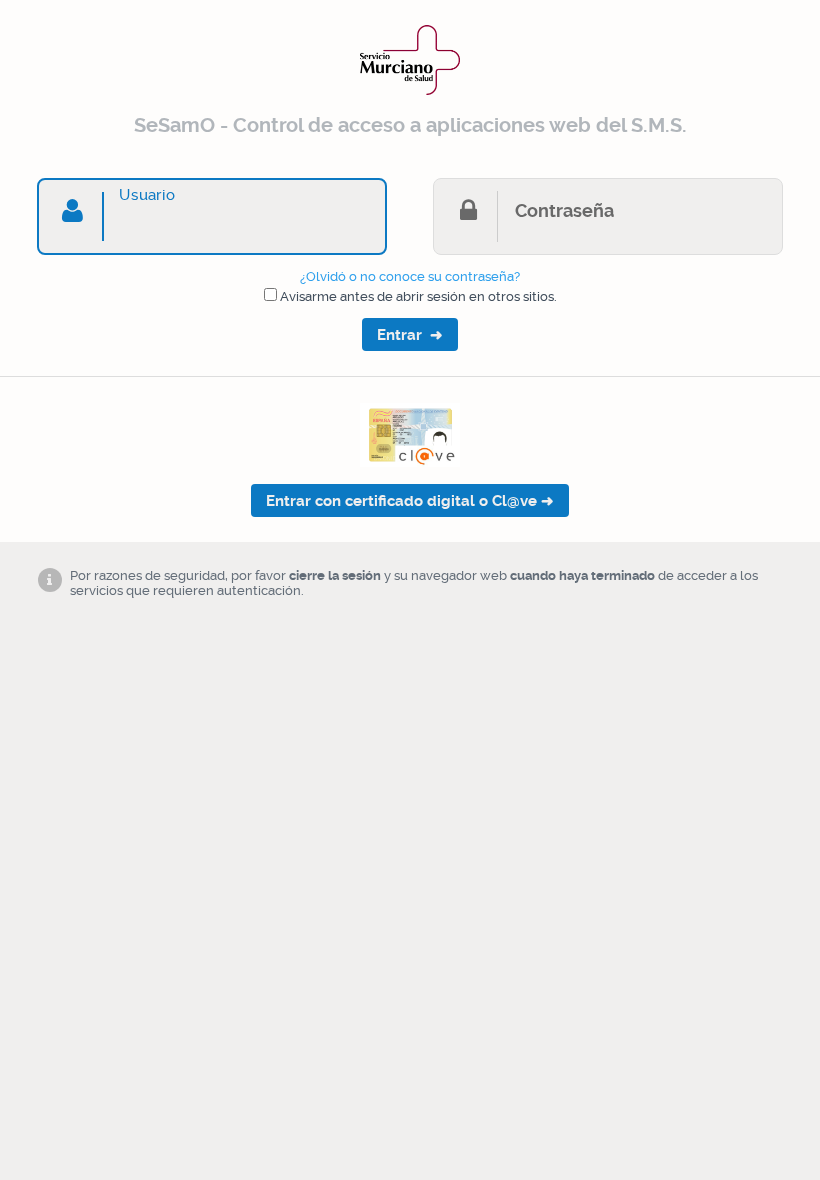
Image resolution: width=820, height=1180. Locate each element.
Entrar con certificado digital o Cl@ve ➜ (410, 501)
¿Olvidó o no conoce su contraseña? (410, 276)
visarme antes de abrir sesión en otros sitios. (418, 296)
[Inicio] (410, 98)
